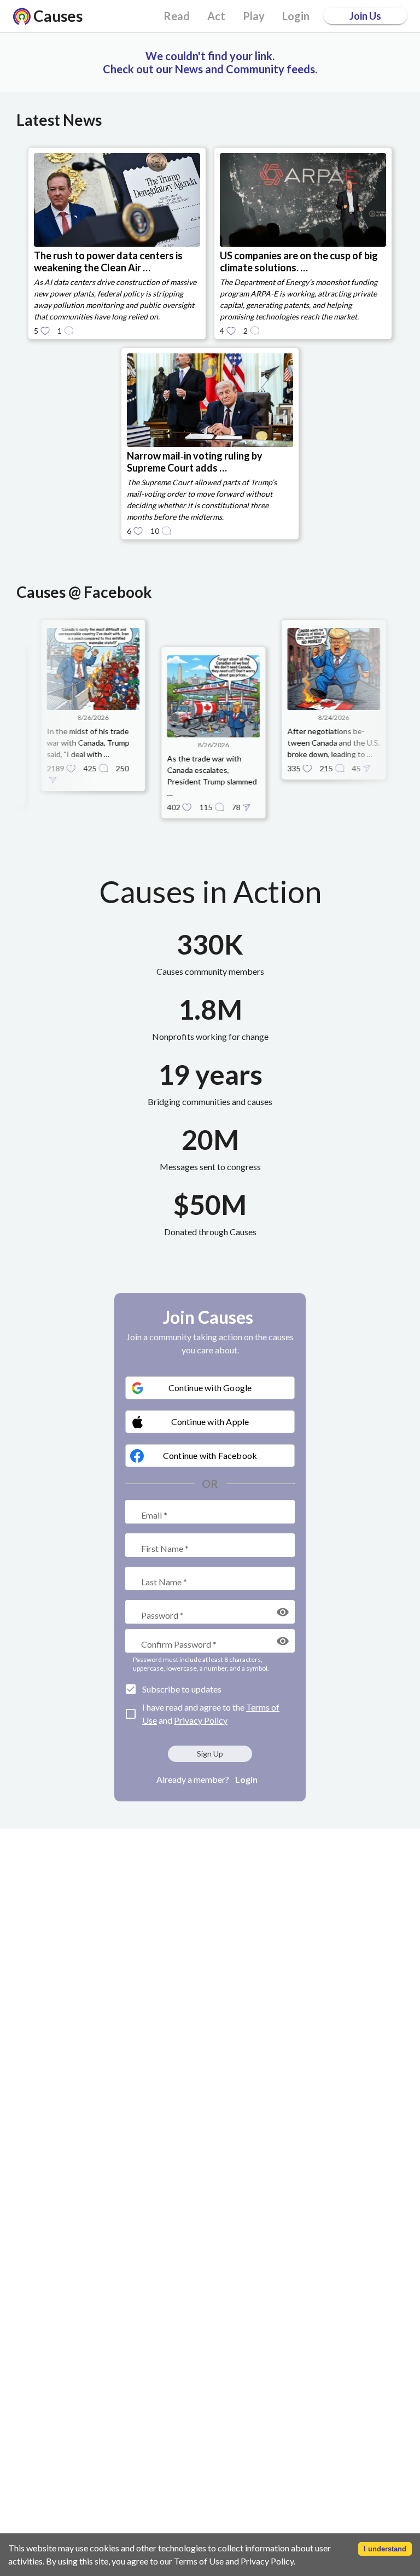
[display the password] (283, 1612)
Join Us (365, 16)
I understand (385, 2549)
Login (246, 1779)
